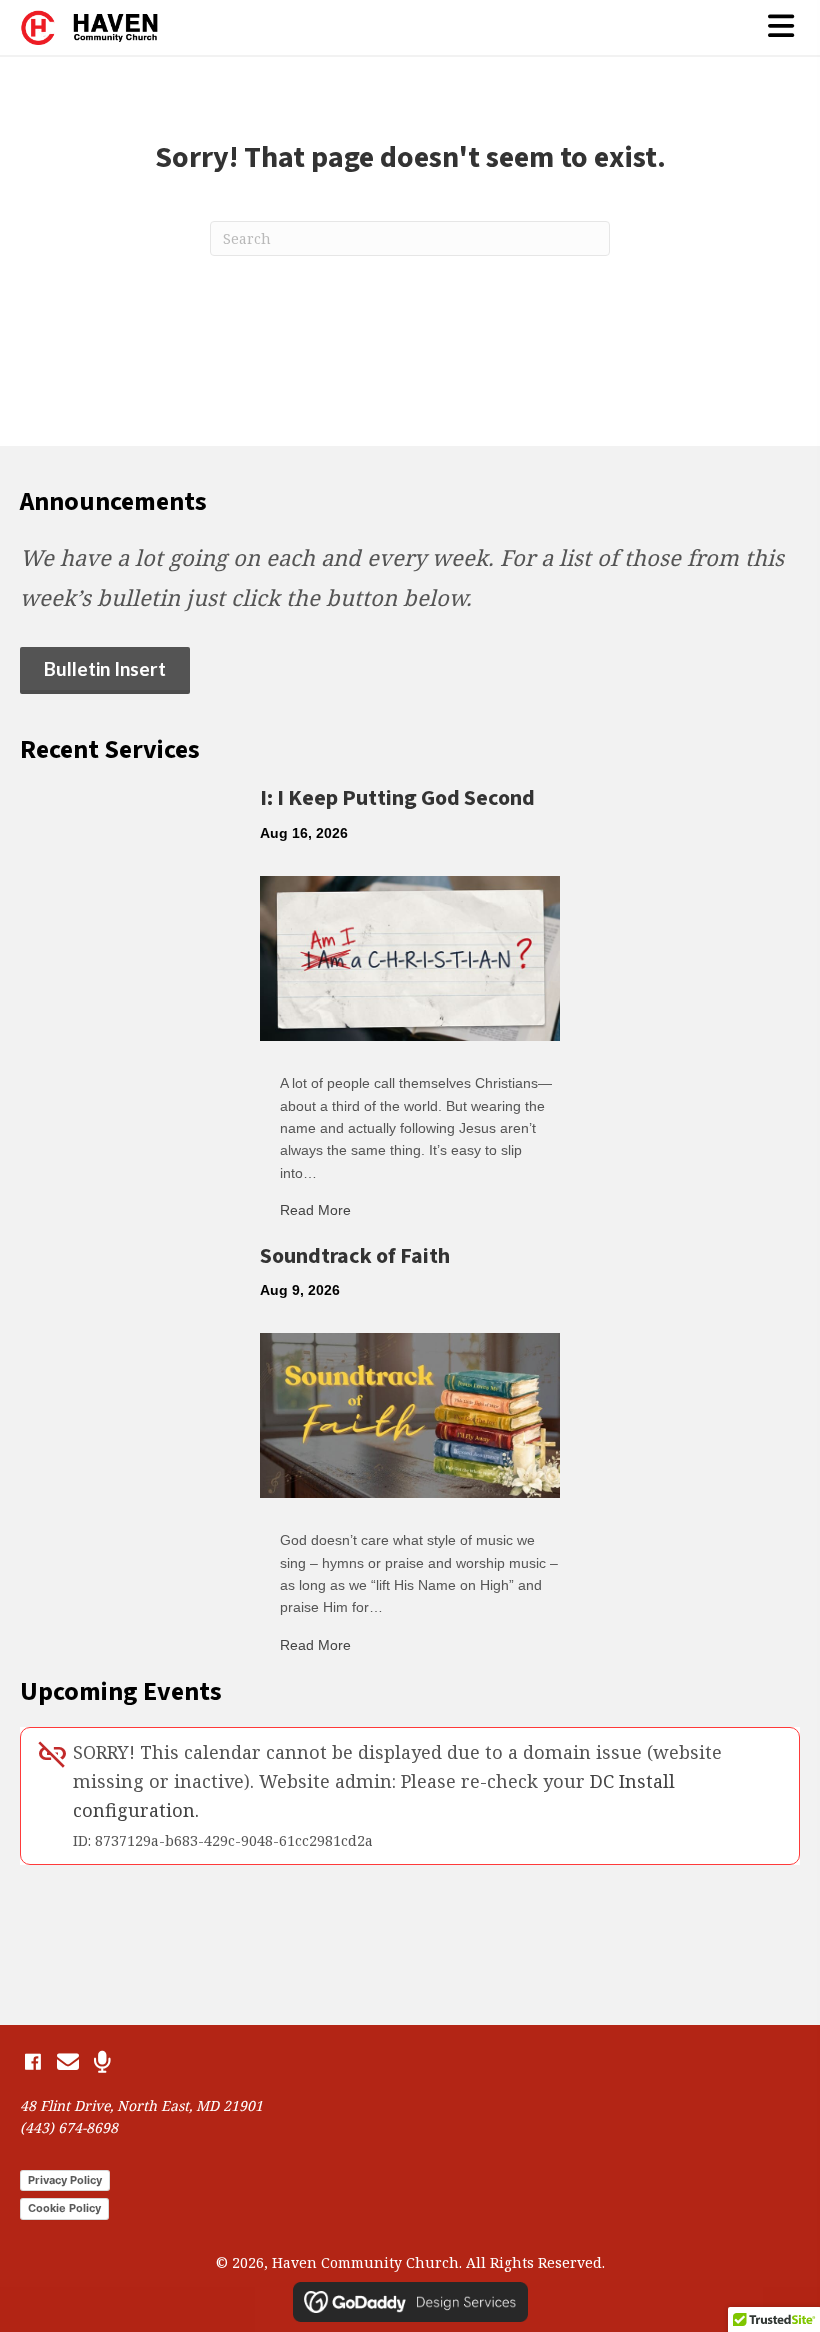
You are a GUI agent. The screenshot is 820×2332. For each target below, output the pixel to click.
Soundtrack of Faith (355, 1256)
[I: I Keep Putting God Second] (410, 956)
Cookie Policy (64, 2208)
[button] (32, 2062)
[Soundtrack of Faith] (410, 1413)
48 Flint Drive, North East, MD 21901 (141, 2105)
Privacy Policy (65, 2180)
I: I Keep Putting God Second (397, 798)
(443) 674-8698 (69, 2127)
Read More (315, 1210)
